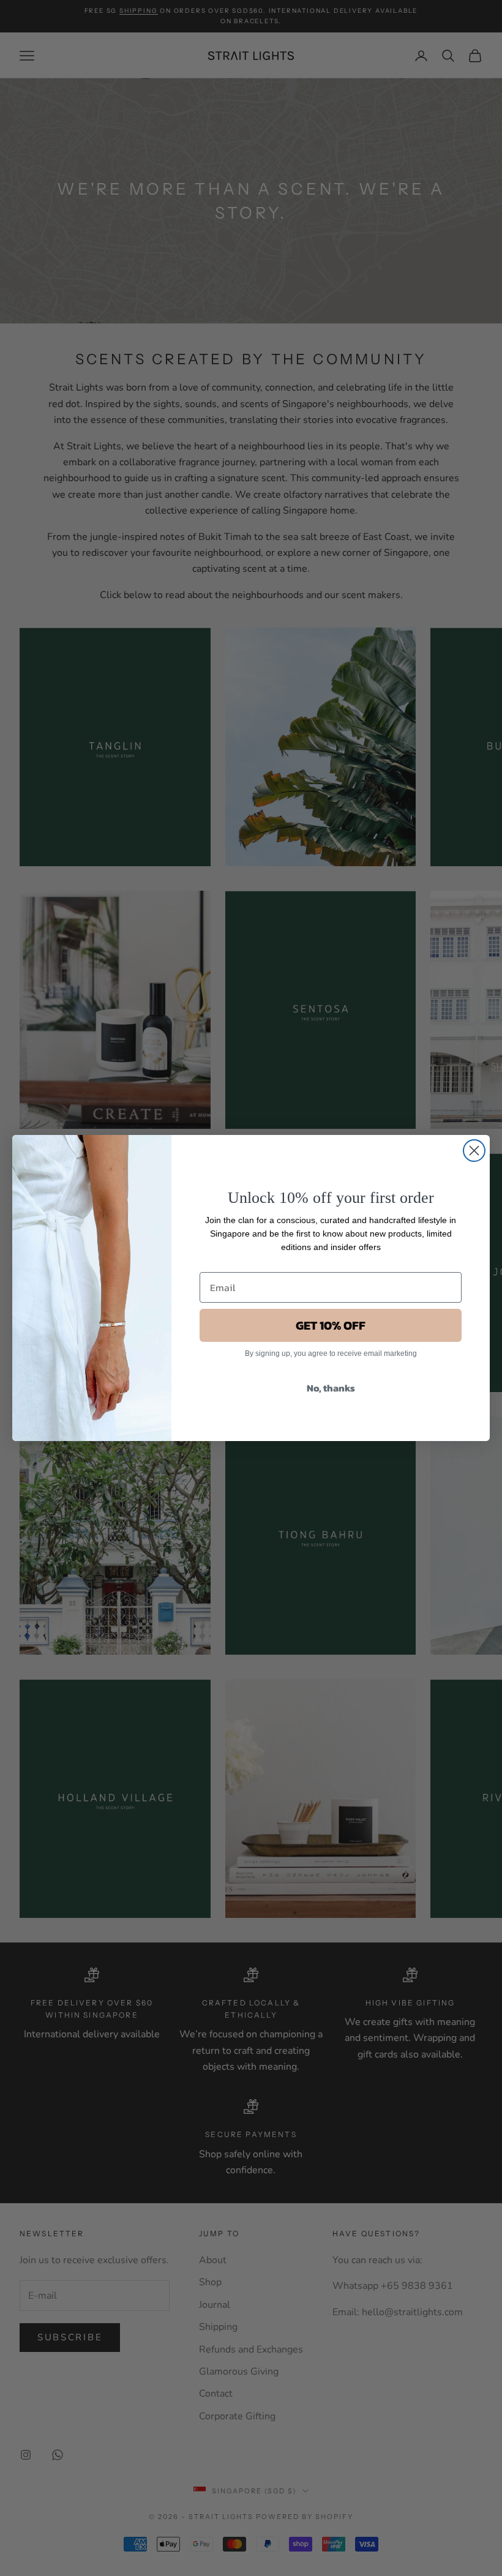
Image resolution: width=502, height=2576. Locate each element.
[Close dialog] (474, 1151)
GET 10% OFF (331, 1325)
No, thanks (331, 1388)
